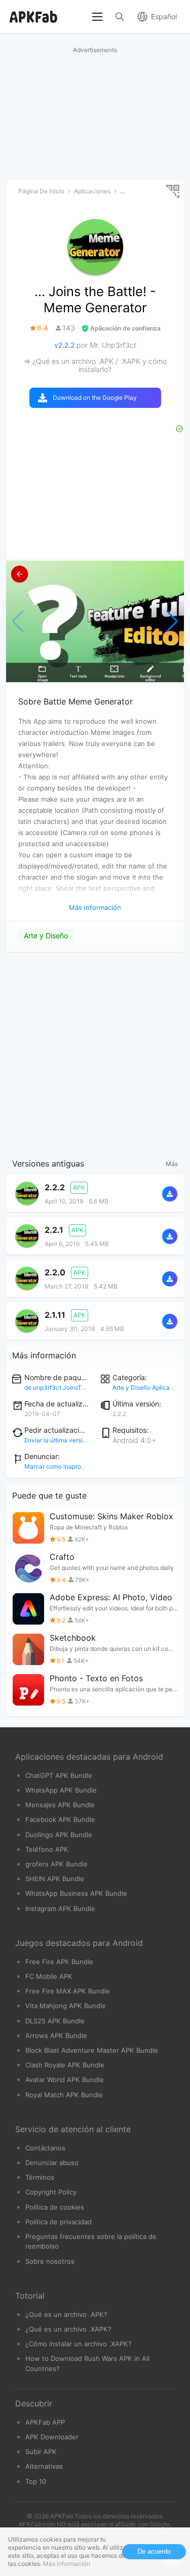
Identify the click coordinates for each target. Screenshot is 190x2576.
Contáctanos (45, 2148)
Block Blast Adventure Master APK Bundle (92, 2050)
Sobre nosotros (50, 2261)
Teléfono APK (47, 1849)
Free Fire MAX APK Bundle (68, 1991)
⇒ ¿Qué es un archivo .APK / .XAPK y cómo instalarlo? (95, 365)
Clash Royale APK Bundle (65, 2065)
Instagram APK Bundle (60, 1908)
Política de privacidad (59, 2222)
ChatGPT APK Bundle (59, 1775)
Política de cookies (55, 2207)
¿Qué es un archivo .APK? (66, 2314)
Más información (67, 2564)
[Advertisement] (95, 1053)
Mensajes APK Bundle (60, 1805)
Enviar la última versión (57, 1440)
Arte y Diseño (46, 936)
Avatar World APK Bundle (65, 2080)
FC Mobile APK (49, 1976)
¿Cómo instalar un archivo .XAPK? (79, 2344)
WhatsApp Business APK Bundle (76, 1893)
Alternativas (44, 2466)
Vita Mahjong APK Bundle (66, 2006)
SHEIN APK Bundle (55, 1879)
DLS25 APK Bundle (55, 2021)
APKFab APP (45, 2422)
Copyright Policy (51, 2192)
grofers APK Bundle (56, 1864)
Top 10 (36, 2481)
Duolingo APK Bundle (59, 1835)
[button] (172, 621)
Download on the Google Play (95, 398)
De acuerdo (154, 2551)
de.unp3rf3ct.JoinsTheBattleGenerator (79, 1387)
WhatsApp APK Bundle (61, 1790)
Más (172, 1164)
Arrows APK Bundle (56, 2035)
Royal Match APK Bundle (64, 2095)
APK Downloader (52, 2437)
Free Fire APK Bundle (59, 1962)
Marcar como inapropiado (61, 1466)
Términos (40, 2177)
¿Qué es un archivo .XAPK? (68, 2329)
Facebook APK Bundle (60, 1819)
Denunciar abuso (52, 2163)
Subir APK (41, 2452)
